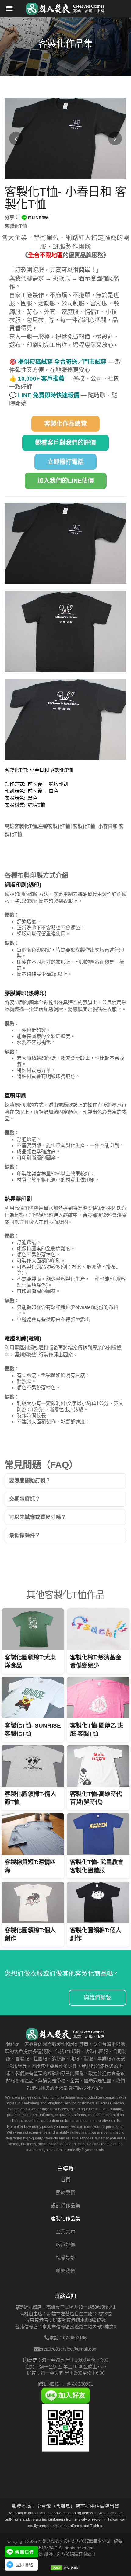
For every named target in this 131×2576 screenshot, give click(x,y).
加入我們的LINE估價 (66, 481)
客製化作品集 (65, 2219)
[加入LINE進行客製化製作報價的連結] (21, 2552)
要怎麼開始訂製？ (30, 1481)
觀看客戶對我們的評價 (65, 443)
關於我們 (65, 2193)
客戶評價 (65, 2245)
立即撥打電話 (65, 462)
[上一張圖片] (16, 139)
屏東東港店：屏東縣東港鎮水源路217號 (65, 2320)
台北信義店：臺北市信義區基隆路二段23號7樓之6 (65, 2327)
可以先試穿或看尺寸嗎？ (38, 1517)
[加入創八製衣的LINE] (65, 2427)
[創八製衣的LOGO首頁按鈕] (65, 8)
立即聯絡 (24, 2565)
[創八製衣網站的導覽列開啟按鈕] (9, 9)
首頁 (65, 2180)
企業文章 (65, 2232)
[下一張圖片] (115, 139)
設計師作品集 (65, 2206)
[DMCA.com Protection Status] (65, 2567)
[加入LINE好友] (65, 2395)
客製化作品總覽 (65, 424)
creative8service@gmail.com (69, 2349)
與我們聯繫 (97, 1998)
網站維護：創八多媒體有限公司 (65, 2554)
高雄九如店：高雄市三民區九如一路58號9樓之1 (67, 2307)
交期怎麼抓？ (25, 1499)
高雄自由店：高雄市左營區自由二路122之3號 (65, 2314)
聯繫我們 (65, 2271)
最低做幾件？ (25, 1535)
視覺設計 (65, 2258)
